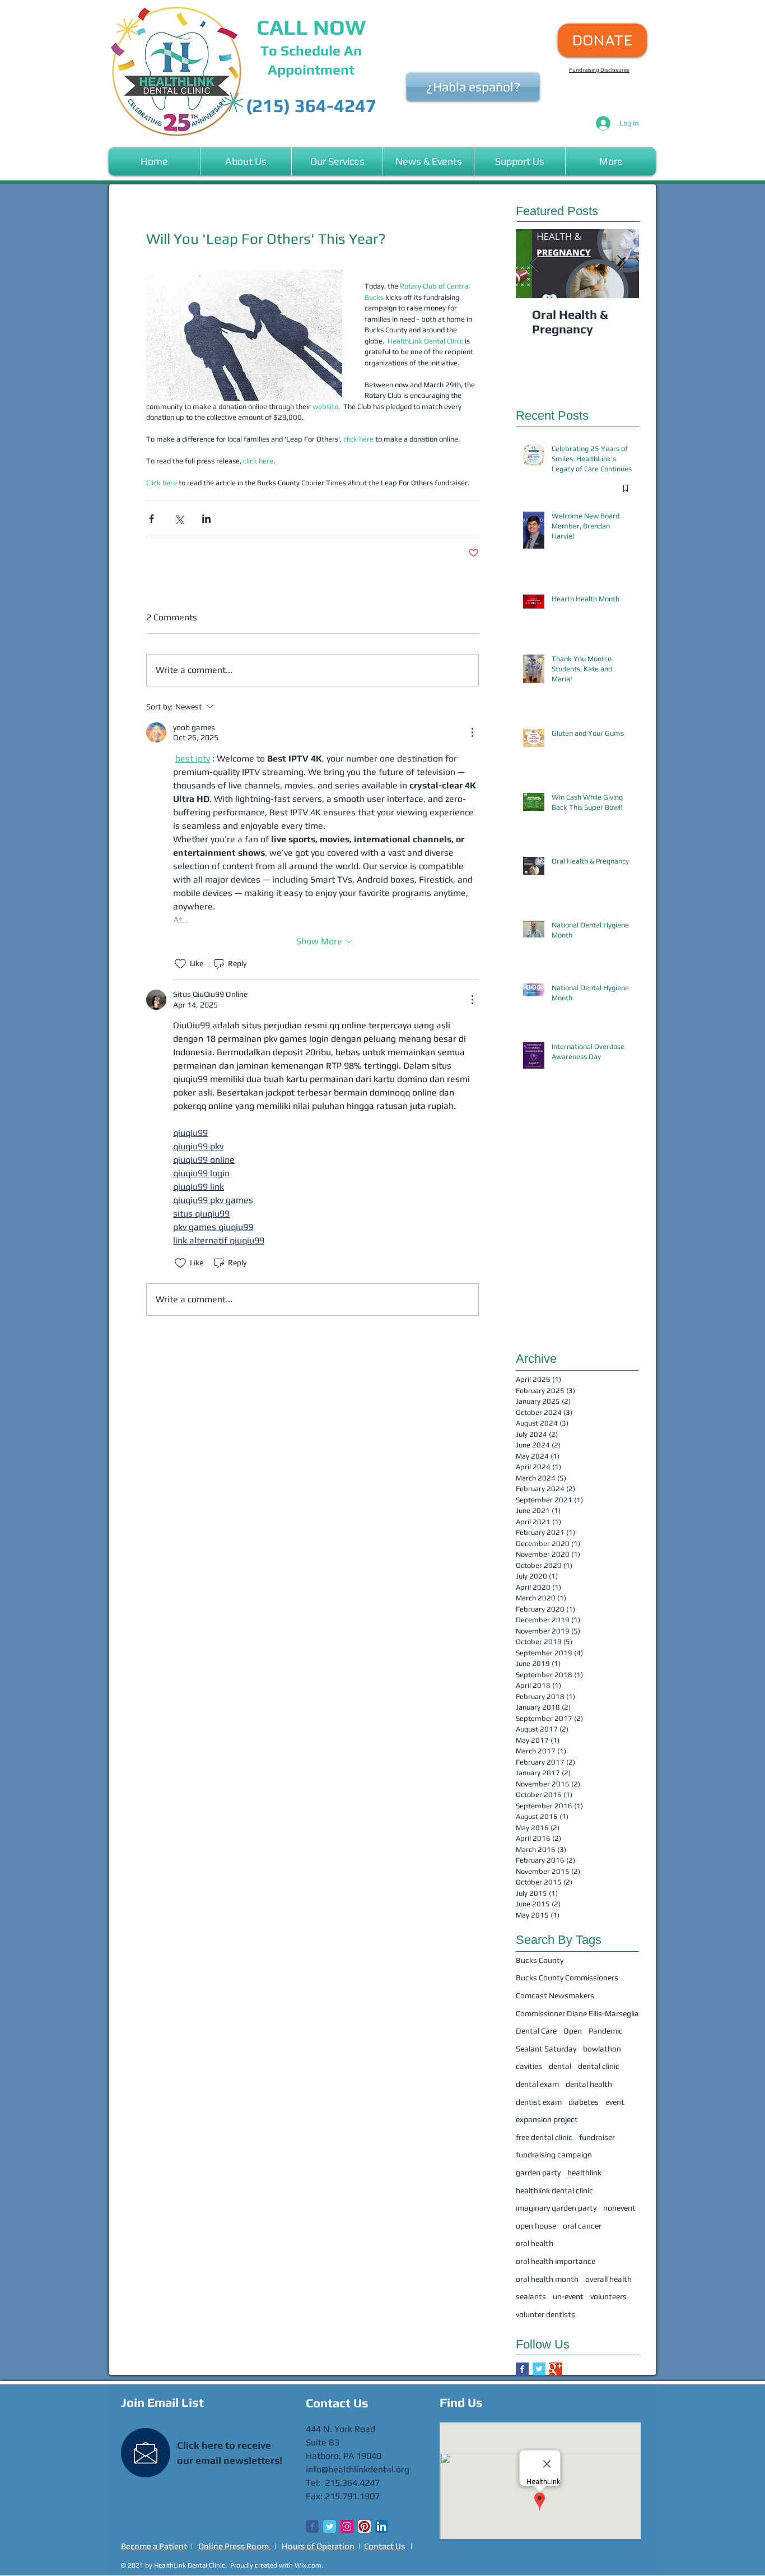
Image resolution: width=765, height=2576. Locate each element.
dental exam (537, 2084)
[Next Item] (621, 264)
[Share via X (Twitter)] (179, 519)
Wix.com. (309, 2565)
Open (573, 2031)
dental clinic (599, 2066)
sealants (531, 2296)
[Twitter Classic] (330, 2526)
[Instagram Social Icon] (347, 2526)
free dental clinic (544, 2137)
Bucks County (540, 1960)
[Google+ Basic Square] (556, 2369)
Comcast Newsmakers (555, 1995)
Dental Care (536, 2031)
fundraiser (597, 2137)
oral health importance (556, 2261)
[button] (246, 161)
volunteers (608, 2296)
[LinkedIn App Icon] (382, 2526)
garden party (538, 2173)
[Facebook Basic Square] (522, 2369)
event (615, 2102)
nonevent (619, 2208)
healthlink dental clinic (554, 2190)
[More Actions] (472, 732)
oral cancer (582, 2226)
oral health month (547, 2279)
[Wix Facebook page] (312, 2526)
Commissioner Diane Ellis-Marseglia (577, 2013)
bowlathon (602, 2049)
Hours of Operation (319, 2546)
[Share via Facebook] (151, 519)
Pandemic (606, 2031)
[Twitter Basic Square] (539, 2369)
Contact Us (384, 2546)
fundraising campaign (554, 2155)
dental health (589, 2084)
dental (560, 2066)
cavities (529, 2066)
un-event (568, 2296)
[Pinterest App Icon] (364, 2526)
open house (536, 2226)
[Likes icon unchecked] (180, 964)
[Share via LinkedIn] (206, 519)
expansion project (547, 2119)
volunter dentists (545, 2314)
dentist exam (539, 2102)
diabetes (584, 2102)
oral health (535, 2243)
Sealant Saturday (546, 2049)
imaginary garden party (556, 2208)
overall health (608, 2279)
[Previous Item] (534, 264)
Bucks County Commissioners (567, 1978)
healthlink (584, 2173)
